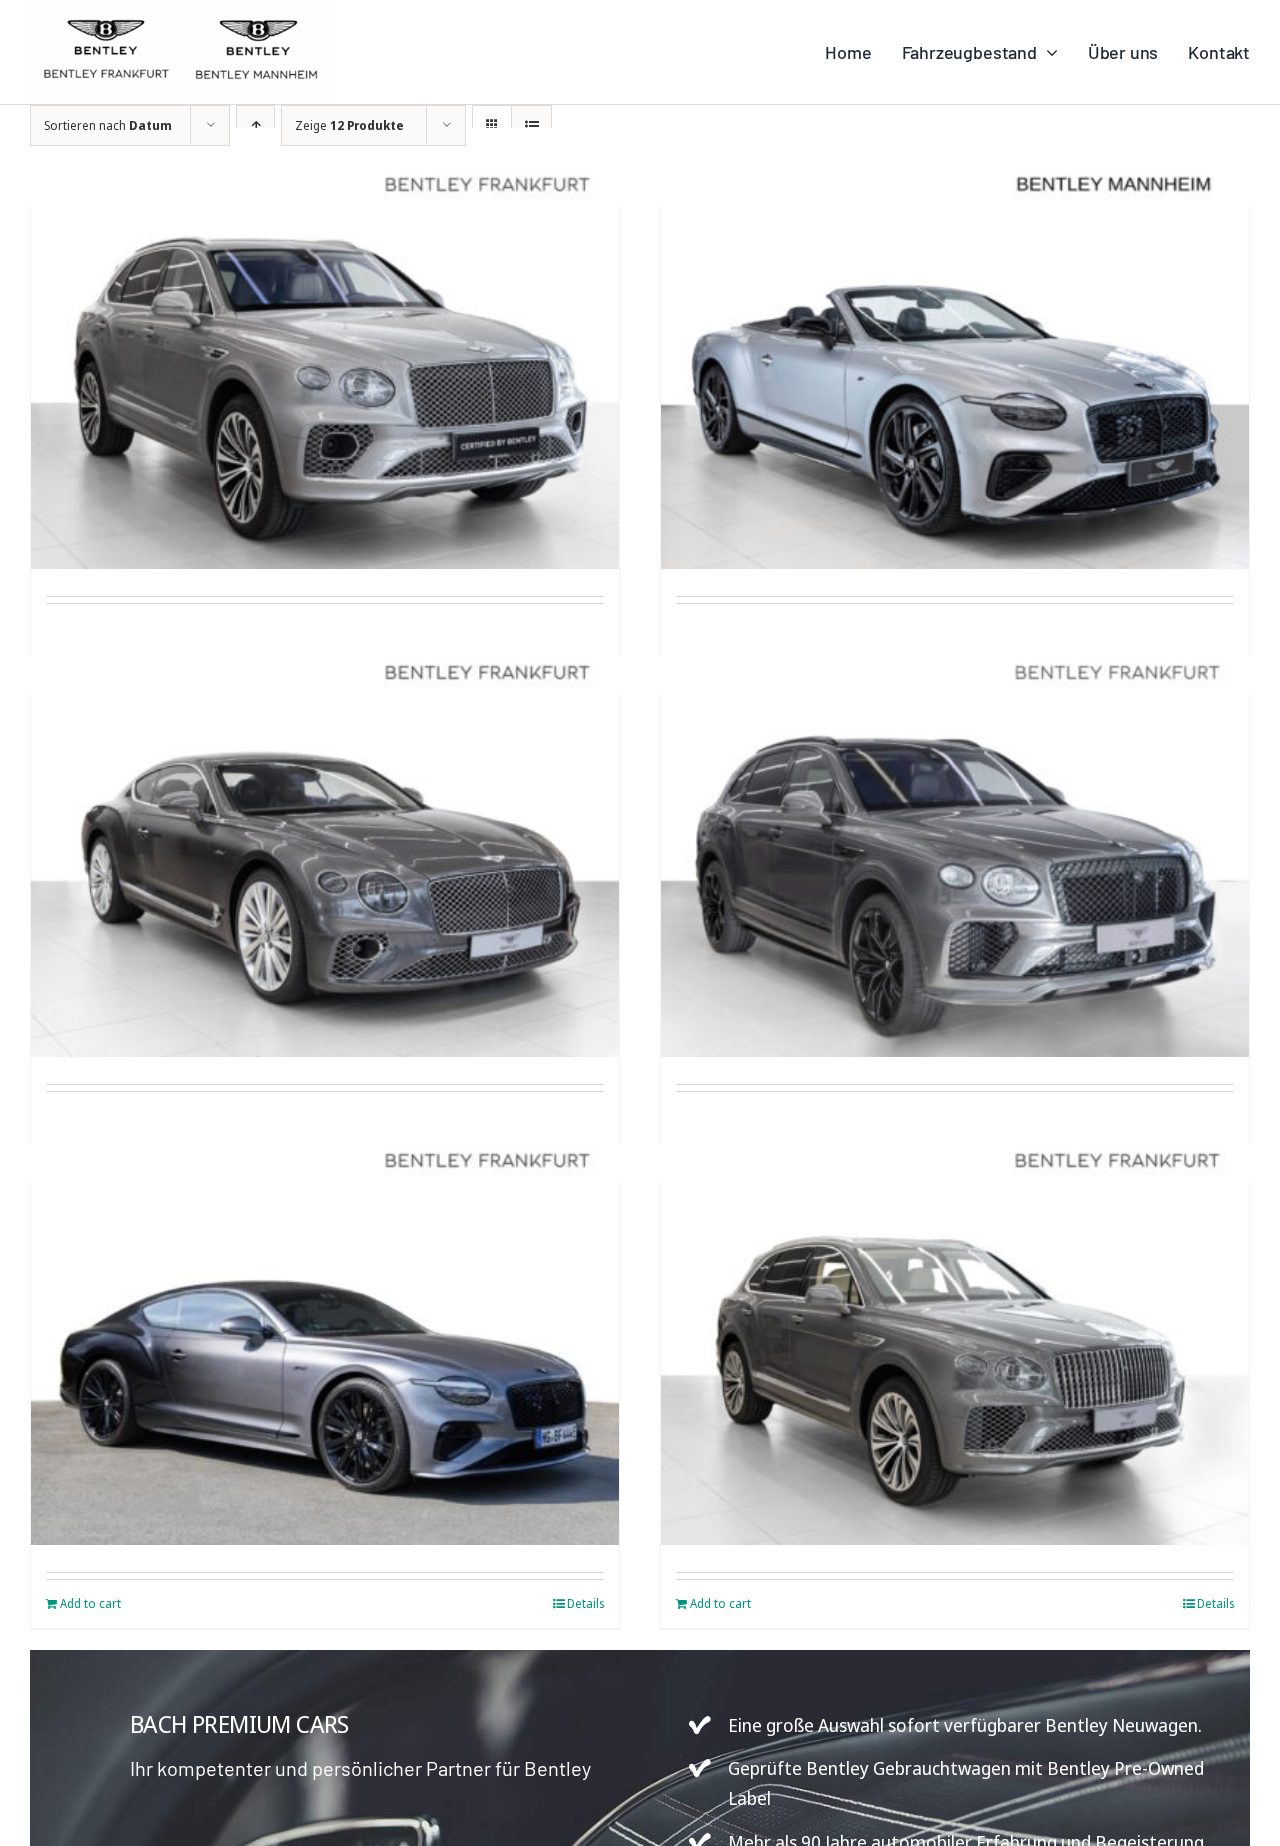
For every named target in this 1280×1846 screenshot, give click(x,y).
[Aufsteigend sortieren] (255, 125)
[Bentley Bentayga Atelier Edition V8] (955, 1324)
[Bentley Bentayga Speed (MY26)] (955, 836)
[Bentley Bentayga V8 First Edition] (325, 348)
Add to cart (90, 1603)
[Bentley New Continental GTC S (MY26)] (955, 348)
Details (585, 1603)
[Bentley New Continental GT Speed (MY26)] (325, 1324)
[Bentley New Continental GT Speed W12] (325, 836)
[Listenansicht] (531, 125)
